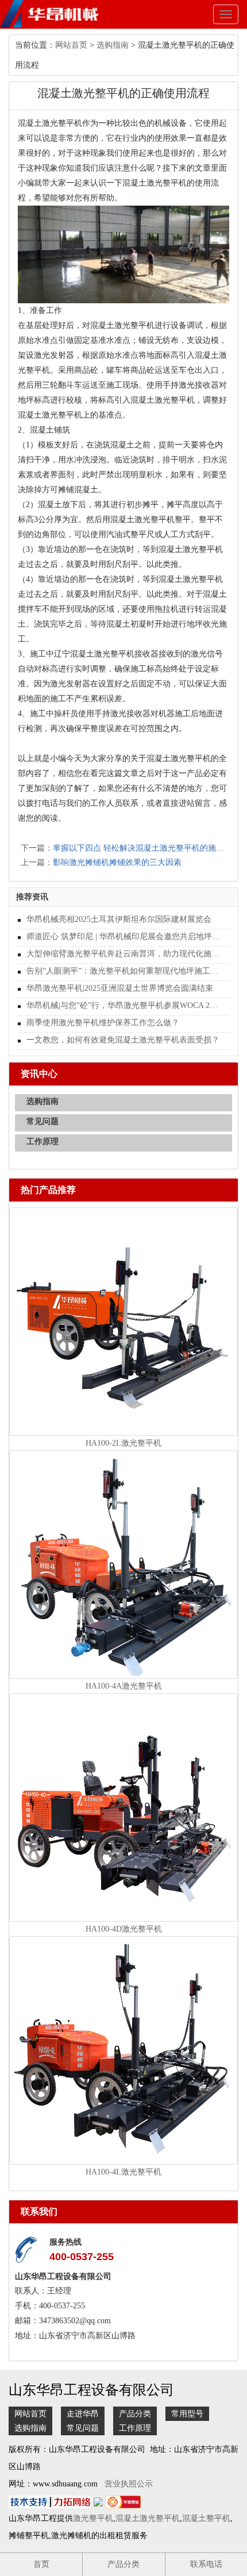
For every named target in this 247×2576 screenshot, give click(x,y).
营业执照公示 (129, 2484)
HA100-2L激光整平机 (123, 1443)
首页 (41, 2564)
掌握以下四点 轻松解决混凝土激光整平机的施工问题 (146, 848)
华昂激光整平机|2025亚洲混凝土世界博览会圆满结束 (120, 988)
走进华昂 (83, 2414)
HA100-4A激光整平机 (124, 1686)
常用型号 (187, 2414)
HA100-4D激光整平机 (124, 1929)
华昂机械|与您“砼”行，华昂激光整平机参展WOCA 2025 (123, 1005)
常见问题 (43, 1121)
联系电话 (206, 2564)
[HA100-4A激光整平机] (123, 1564)
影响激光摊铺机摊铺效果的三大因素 (117, 862)
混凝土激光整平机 (148, 2518)
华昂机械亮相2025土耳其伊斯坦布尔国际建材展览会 (119, 919)
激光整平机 (93, 2518)
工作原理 (43, 1142)
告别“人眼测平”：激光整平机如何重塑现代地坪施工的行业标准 (123, 971)
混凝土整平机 (206, 2518)
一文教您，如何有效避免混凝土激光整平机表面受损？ (123, 1040)
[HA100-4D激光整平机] (123, 1807)
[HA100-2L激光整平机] (123, 1321)
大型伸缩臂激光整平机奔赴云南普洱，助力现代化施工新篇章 (123, 954)
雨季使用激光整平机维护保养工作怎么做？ (103, 1023)
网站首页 (71, 45)
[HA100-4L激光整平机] (123, 2050)
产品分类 (135, 2414)
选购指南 (113, 45)
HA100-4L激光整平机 (123, 2172)
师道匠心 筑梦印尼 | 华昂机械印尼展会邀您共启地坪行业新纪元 (123, 936)
